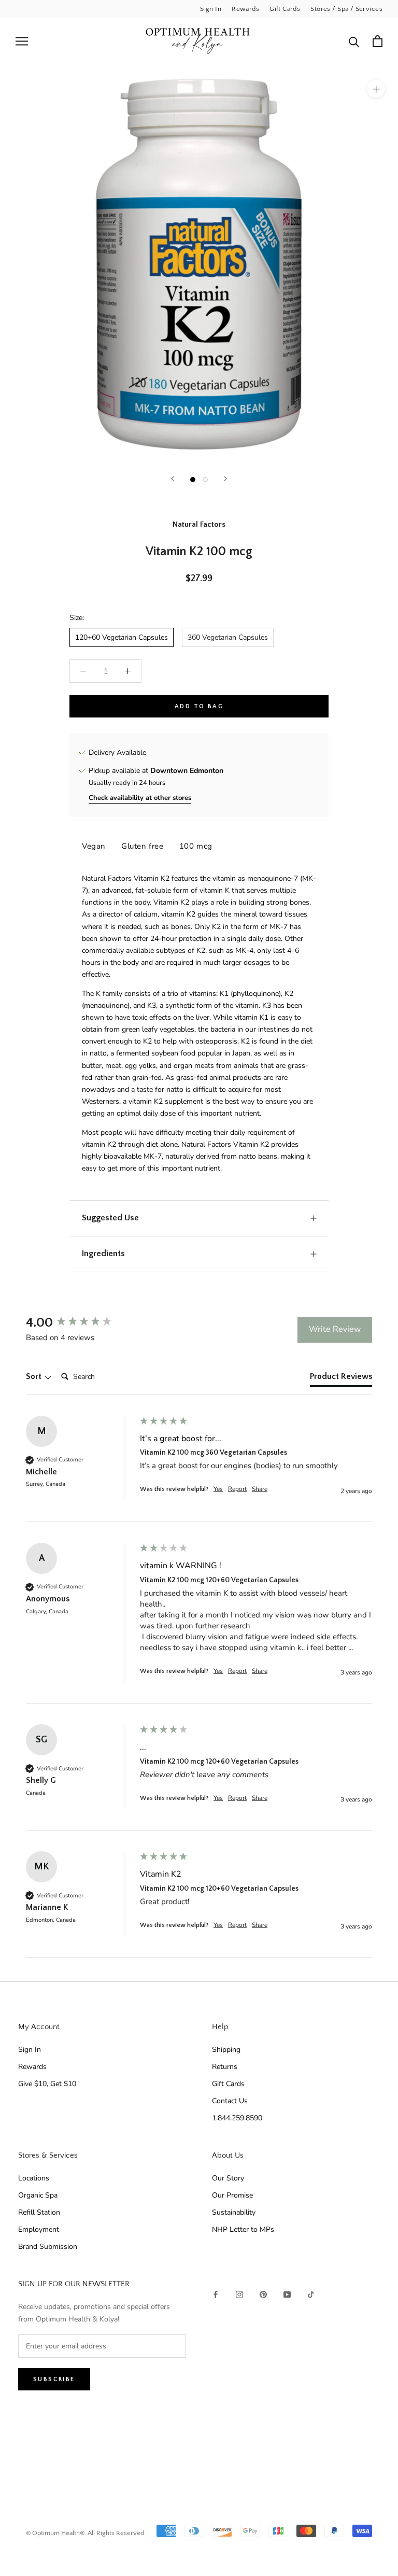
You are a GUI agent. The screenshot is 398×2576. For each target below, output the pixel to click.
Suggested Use (110, 1218)
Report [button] (237, 1489)
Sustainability (234, 2212)
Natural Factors (199, 524)
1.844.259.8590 (237, 2118)
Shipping (226, 2050)
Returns (225, 2067)
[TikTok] (311, 2294)
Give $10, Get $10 (47, 2084)
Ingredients (103, 1254)
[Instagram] (239, 2294)
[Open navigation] (22, 41)
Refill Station (39, 2212)
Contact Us (230, 2101)
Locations (34, 2178)
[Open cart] (378, 41)
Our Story (228, 2178)
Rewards (245, 9)
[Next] (225, 479)
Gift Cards (285, 9)
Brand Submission (48, 2247)
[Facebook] (216, 2294)
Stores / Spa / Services (346, 9)
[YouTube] (287, 2294)
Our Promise (232, 2195)
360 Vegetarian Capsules (228, 637)
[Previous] (173, 479)
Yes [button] (218, 1489)
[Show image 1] (193, 480)
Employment (39, 2229)
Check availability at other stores (140, 798)
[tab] (341, 1378)
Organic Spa (38, 2195)
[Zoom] (376, 89)
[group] (80, 1323)
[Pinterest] (263, 2294)
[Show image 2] (205, 480)
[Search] (354, 41)
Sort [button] (35, 1376)
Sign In (211, 9)
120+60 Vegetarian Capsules (122, 637)
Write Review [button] (335, 1329)
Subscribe (54, 2379)
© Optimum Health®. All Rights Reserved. (86, 2533)
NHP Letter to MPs (243, 2229)
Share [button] (260, 1489)
